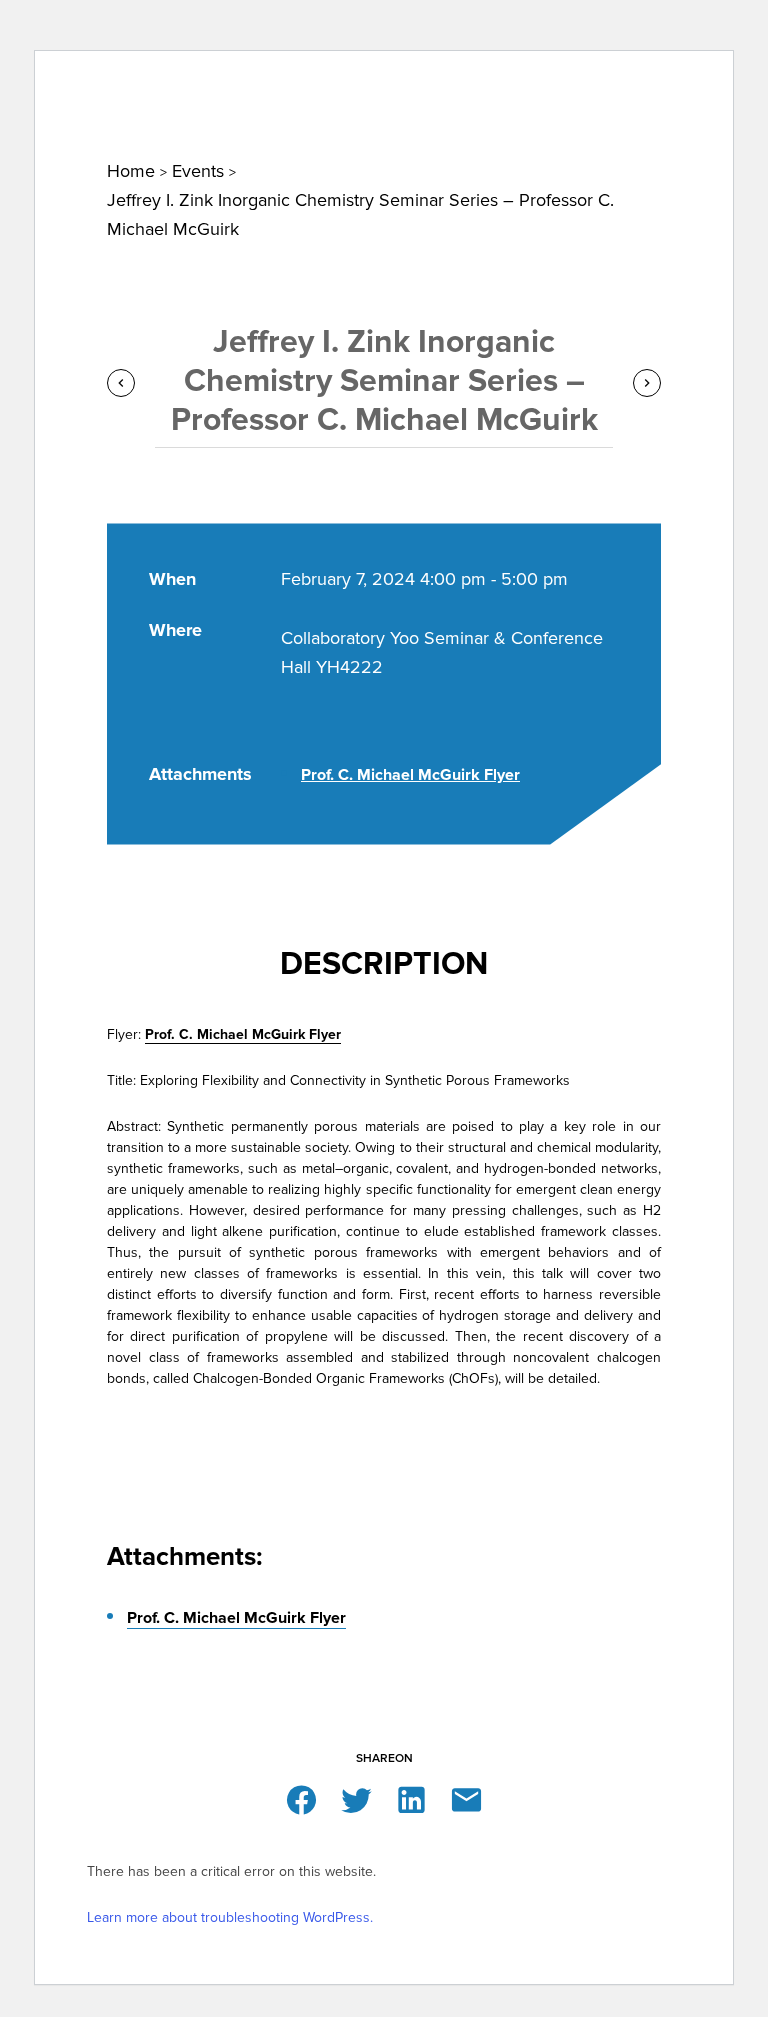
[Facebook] (301, 1798)
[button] (713, 26)
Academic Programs (533, 81)
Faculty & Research (381, 81)
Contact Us (435, 21)
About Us (77, 81)
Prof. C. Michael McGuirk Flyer (410, 775)
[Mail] (466, 1798)
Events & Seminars (236, 81)
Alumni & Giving (670, 81)
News (141, 81)
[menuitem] (77, 80)
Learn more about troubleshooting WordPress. (230, 1917)
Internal (535, 21)
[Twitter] (356, 1798)
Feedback (633, 21)
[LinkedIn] (411, 1798)
